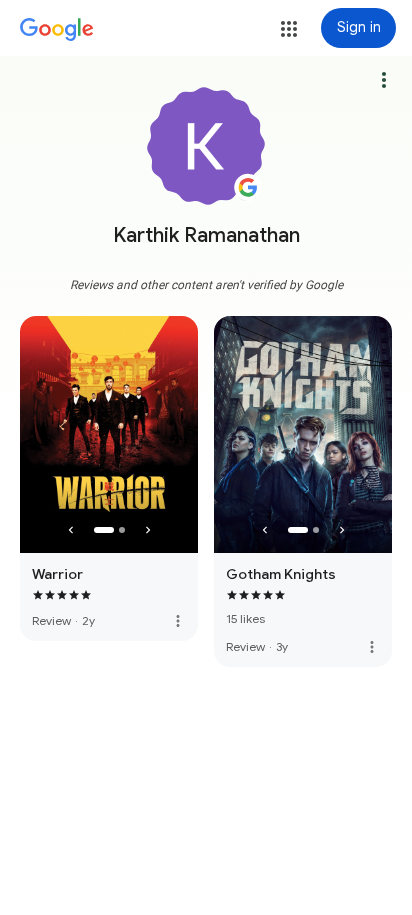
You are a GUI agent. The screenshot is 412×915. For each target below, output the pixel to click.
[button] (289, 29)
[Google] (57, 30)
